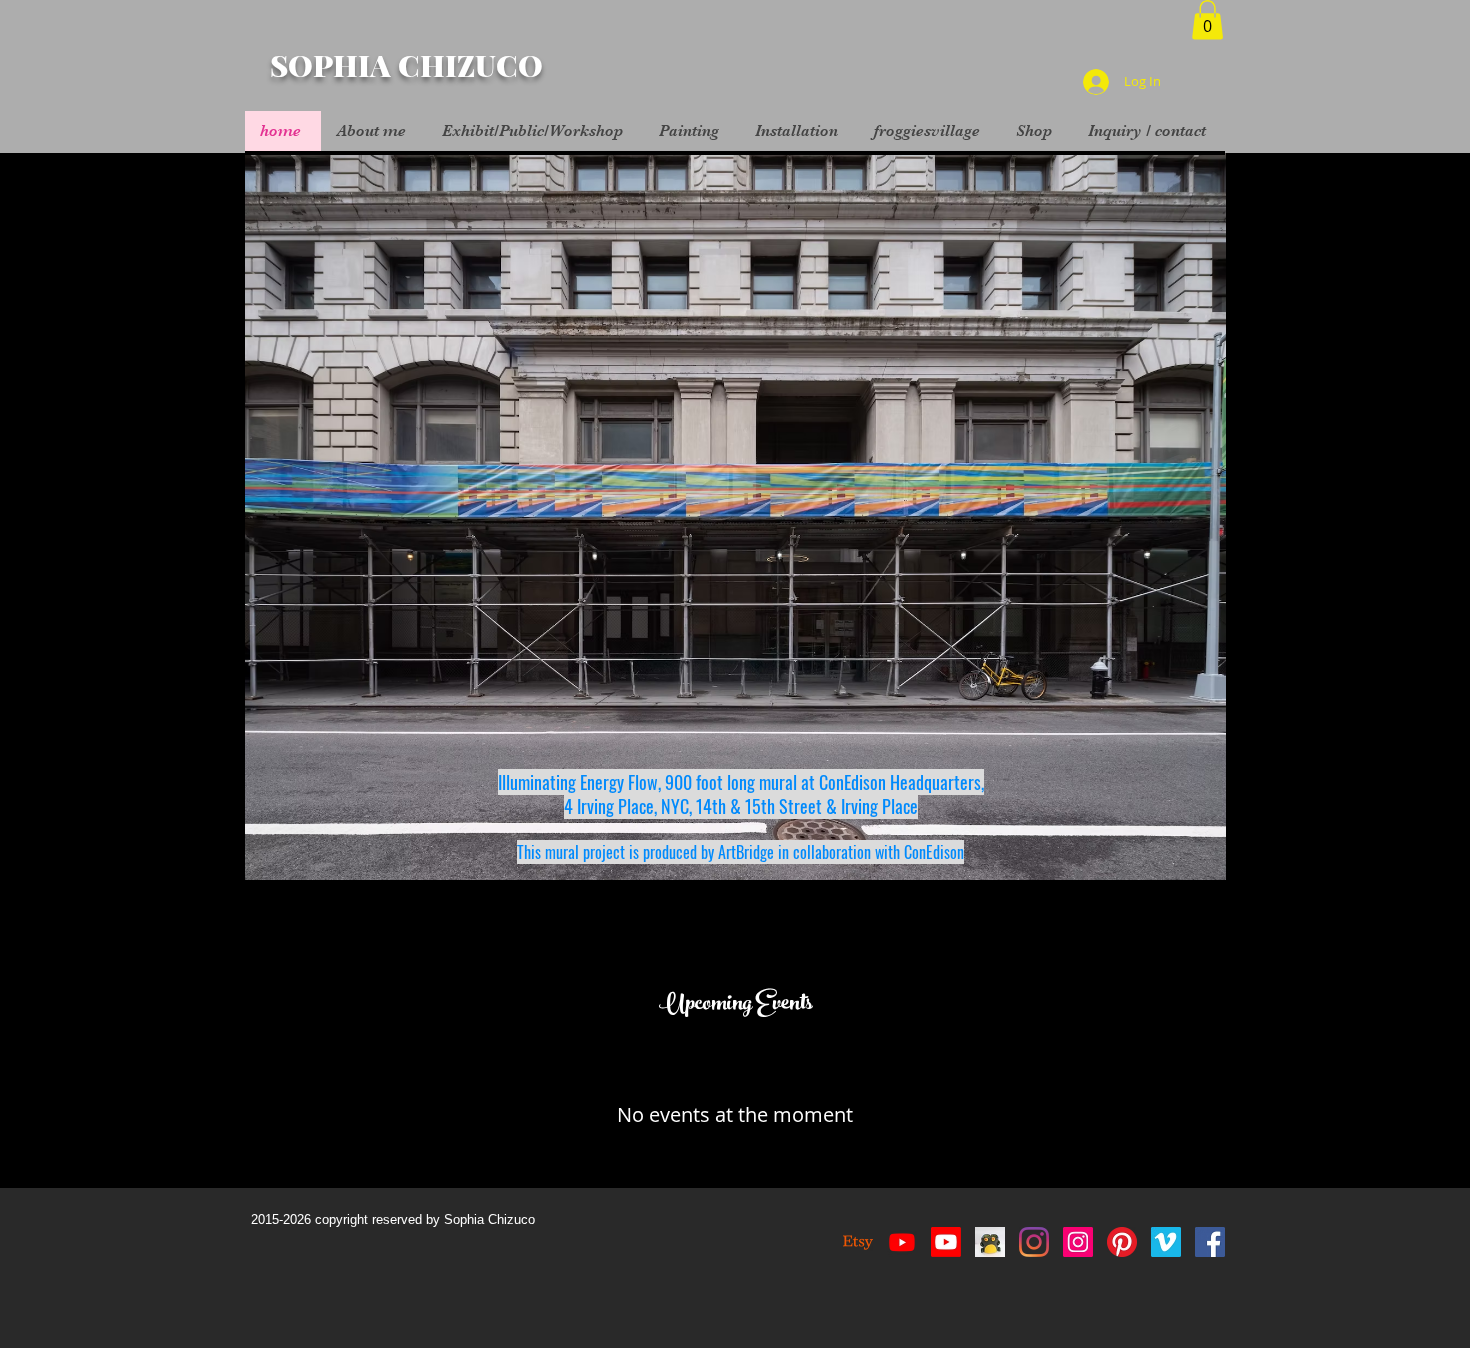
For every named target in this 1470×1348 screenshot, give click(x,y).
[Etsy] (858, 1242)
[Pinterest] (1122, 1242)
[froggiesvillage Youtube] (902, 1242)
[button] (1207, 19)
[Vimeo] (1166, 1242)
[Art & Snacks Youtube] (946, 1242)
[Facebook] (1210, 1242)
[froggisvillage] (990, 1242)
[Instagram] (1034, 1242)
